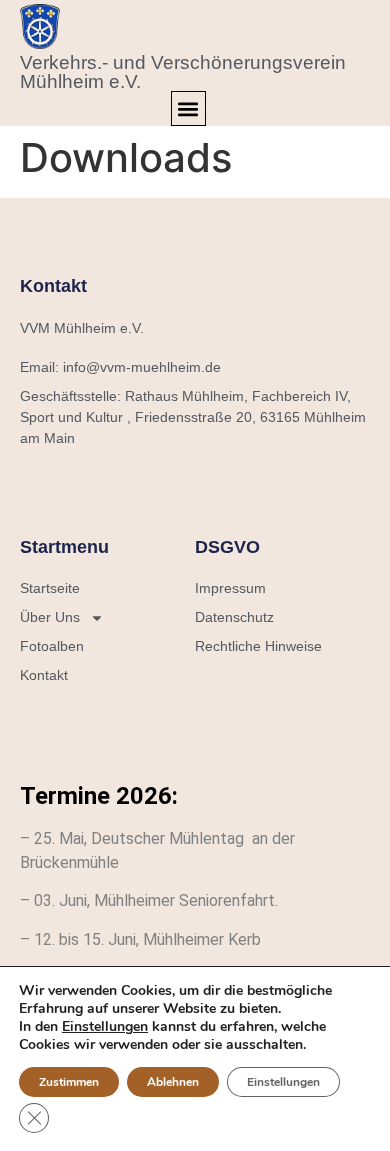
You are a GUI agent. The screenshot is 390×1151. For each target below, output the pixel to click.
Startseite (50, 588)
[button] (188, 108)
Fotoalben (52, 646)
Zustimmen (69, 1082)
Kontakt (44, 675)
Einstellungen (105, 1027)
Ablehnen (173, 1082)
